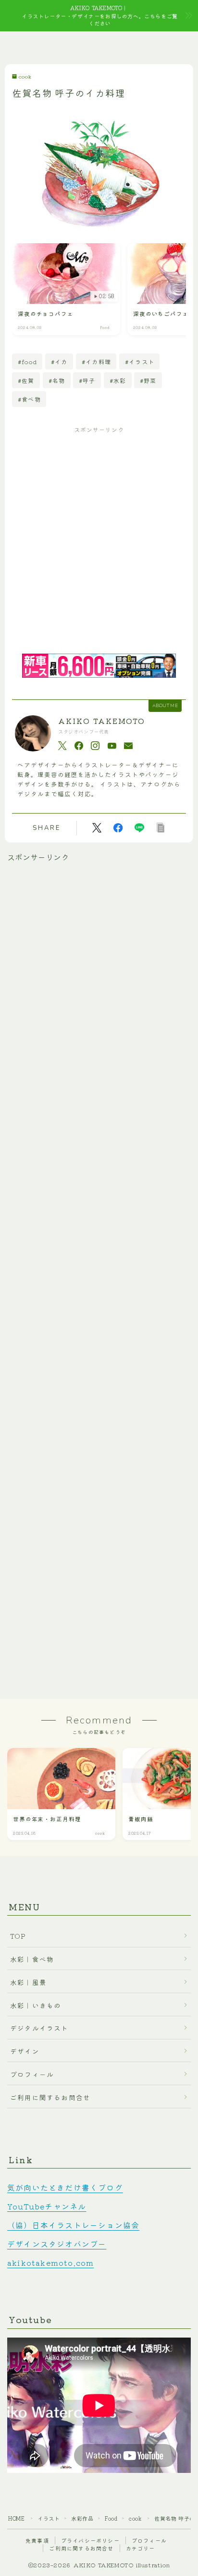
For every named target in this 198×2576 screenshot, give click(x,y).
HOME (16, 2518)
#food (27, 361)
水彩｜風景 (28, 1982)
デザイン (25, 2051)
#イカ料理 (96, 361)
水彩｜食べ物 (32, 1959)
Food (111, 2518)
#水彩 (118, 380)
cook (25, 77)
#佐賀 (26, 380)
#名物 (57, 380)
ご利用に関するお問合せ (50, 2097)
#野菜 (148, 380)
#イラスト (140, 361)
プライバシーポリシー (90, 2540)
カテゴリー (141, 2548)
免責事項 (37, 2540)
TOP (18, 1936)
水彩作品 (82, 2518)
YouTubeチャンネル (47, 2206)
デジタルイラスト (39, 2028)
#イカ (59, 361)
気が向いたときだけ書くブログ (65, 2187)
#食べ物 (29, 399)
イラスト (49, 2518)
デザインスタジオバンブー (57, 2244)
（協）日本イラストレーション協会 (73, 2225)
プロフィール (32, 2074)
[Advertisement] (99, 542)
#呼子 (87, 380)
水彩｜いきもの (36, 2005)
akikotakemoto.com (50, 2262)
